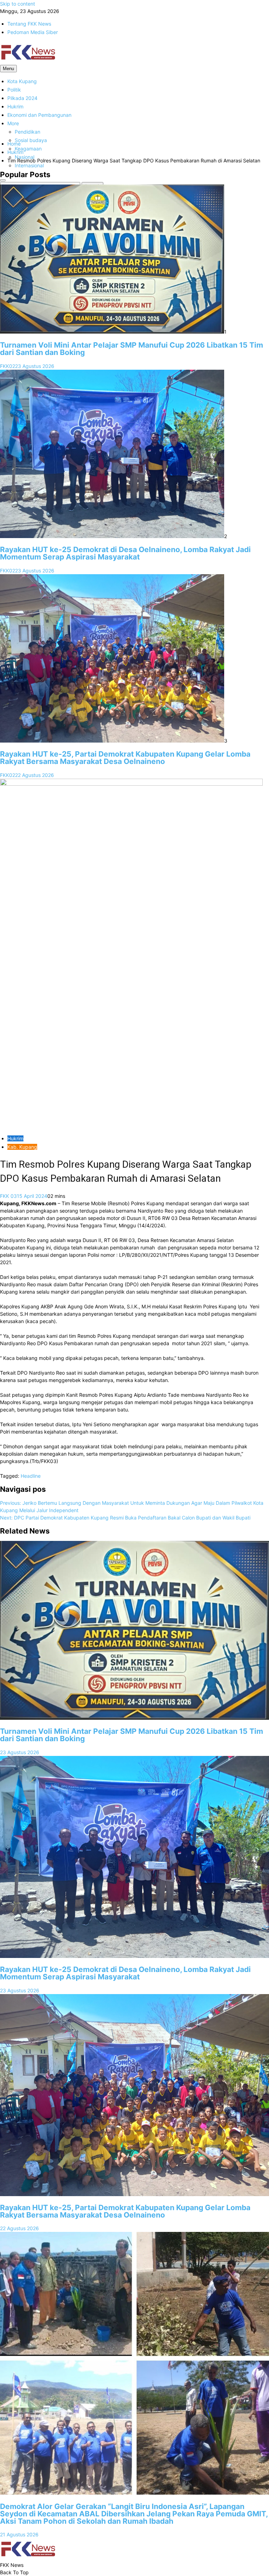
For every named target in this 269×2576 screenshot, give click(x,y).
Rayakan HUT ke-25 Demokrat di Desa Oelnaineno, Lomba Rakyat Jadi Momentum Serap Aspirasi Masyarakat (125, 553)
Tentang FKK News (29, 24)
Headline (31, 1476)
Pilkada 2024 (22, 98)
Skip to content (18, 4)
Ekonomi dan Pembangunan (39, 115)
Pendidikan (27, 132)
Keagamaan (28, 149)
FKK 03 (8, 1196)
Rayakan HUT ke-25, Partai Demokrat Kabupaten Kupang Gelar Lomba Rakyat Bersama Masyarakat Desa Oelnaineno (125, 758)
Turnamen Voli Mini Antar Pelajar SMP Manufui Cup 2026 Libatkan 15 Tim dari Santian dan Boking (132, 349)
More (13, 123)
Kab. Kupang (22, 1147)
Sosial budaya (31, 140)
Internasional (29, 165)
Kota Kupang (22, 81)
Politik (14, 90)
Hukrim (15, 106)
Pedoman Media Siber (33, 32)
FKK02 (8, 366)
